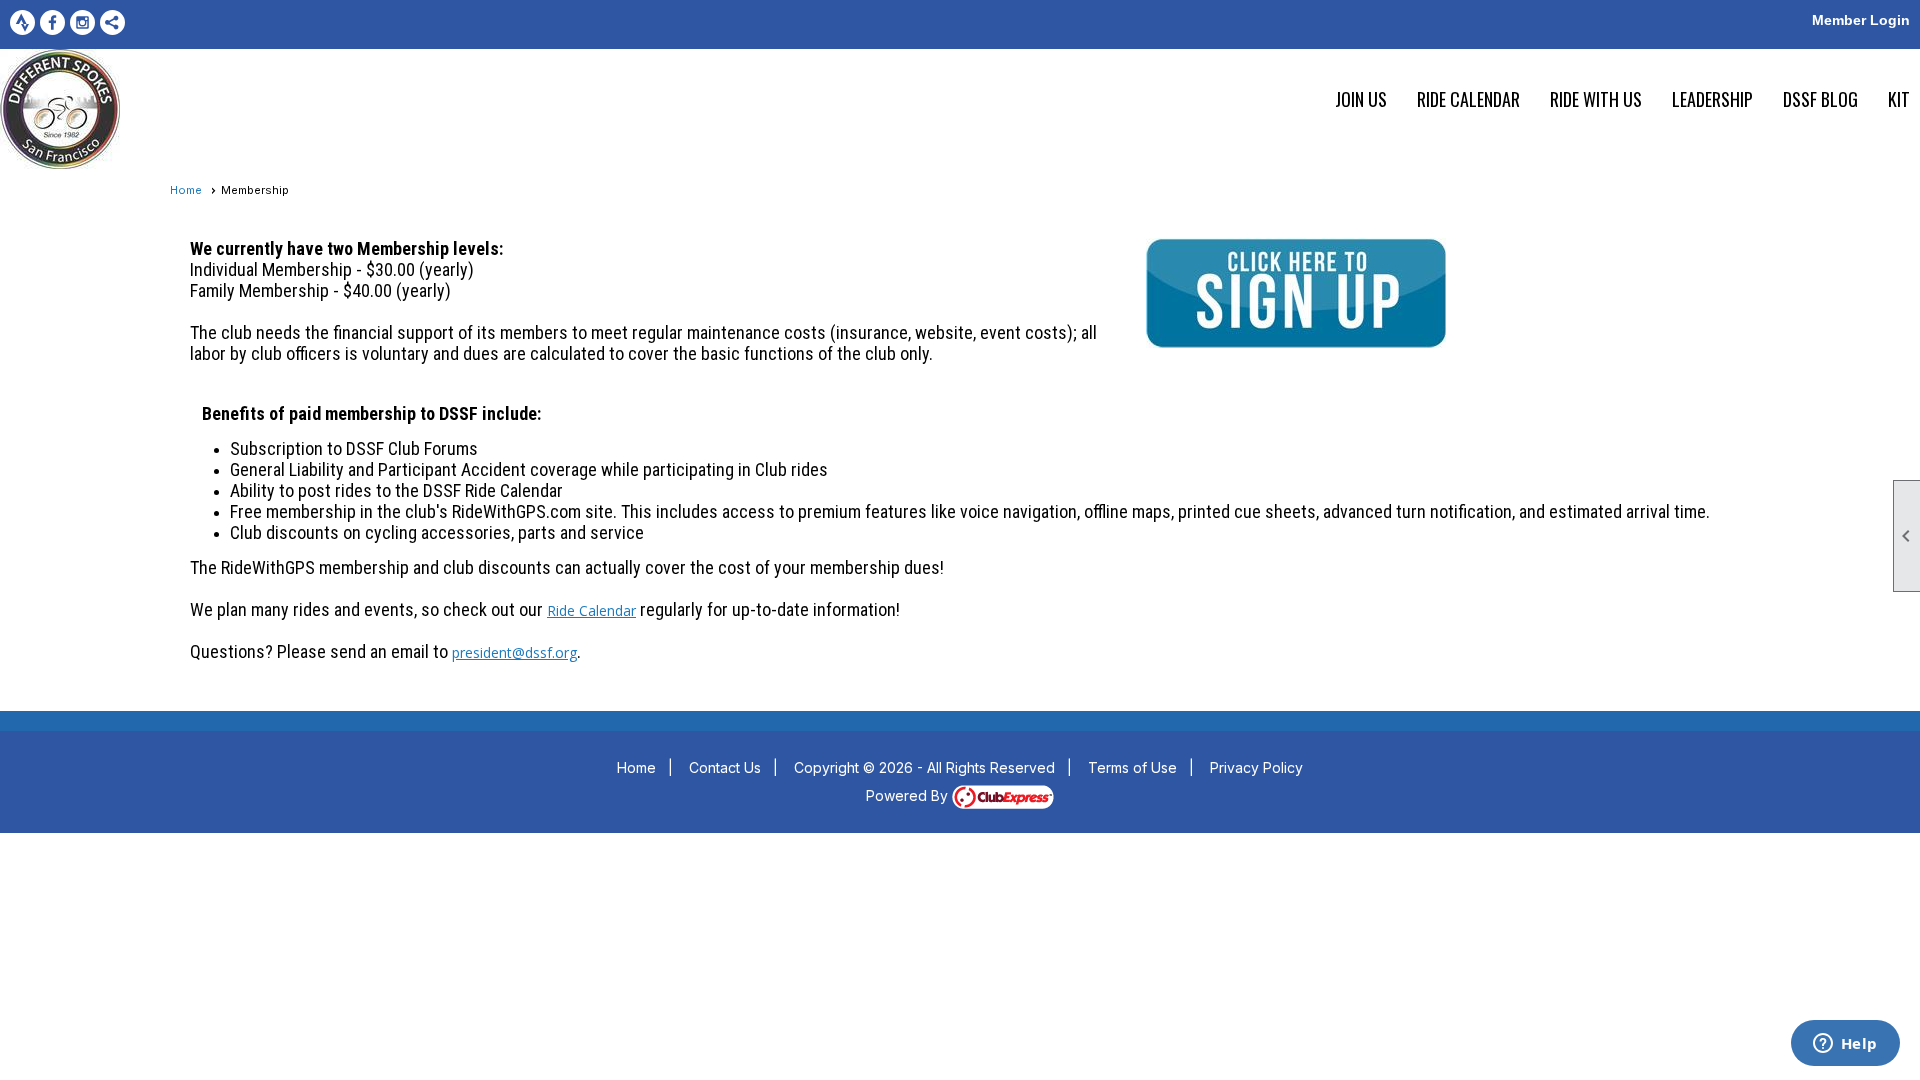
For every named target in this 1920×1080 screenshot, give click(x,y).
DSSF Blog (1820, 99)
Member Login (1861, 20)
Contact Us (725, 767)
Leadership (1712, 99)
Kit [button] (1899, 99)
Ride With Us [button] (1596, 99)
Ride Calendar (1468, 99)
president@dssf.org (514, 652)
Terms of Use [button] (1132, 767)
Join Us (1361, 99)
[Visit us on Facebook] (52, 22)
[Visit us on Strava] (22, 22)
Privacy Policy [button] (1256, 767)
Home (186, 190)
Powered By (909, 795)
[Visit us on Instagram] (82, 22)
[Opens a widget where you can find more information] (1845, 1045)
